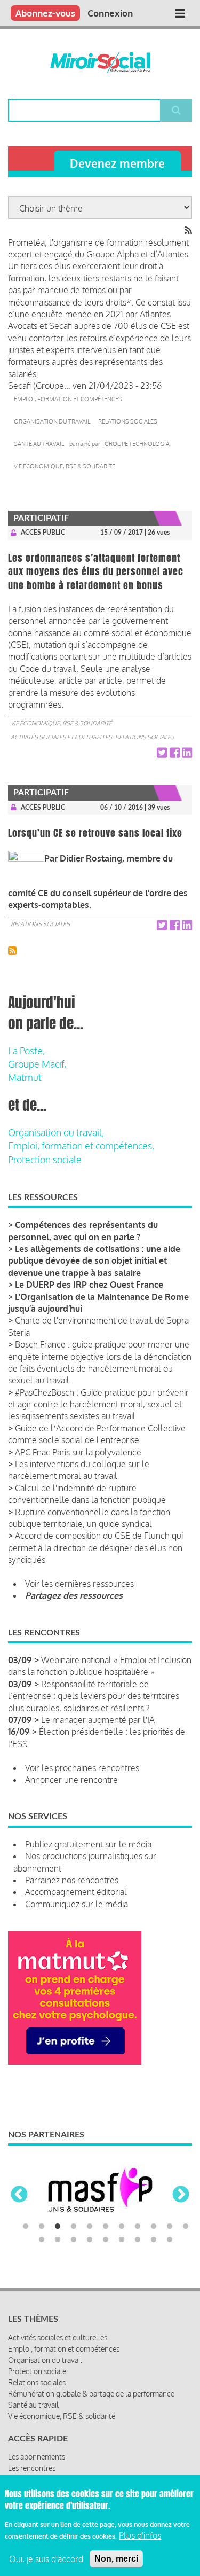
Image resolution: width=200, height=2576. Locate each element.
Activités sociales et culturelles (61, 737)
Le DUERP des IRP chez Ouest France (89, 1285)
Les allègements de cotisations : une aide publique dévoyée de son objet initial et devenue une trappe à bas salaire (94, 1261)
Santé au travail (39, 444)
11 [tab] (186, 2227)
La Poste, (26, 1051)
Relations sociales (128, 421)
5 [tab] (90, 2227)
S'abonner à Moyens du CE (12, 951)
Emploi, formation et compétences (68, 399)
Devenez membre (117, 163)
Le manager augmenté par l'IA (98, 1720)
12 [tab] (42, 2240)
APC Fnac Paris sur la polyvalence (78, 1452)
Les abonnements (37, 2457)
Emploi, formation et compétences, (81, 1146)
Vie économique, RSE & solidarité (65, 466)
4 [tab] (74, 2227)
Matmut (25, 1077)
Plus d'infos (140, 2535)
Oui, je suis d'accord (46, 2559)
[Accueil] (100, 62)
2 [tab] (42, 2227)
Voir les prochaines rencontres (82, 1768)
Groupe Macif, (37, 1064)
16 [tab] (106, 2240)
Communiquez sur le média (77, 1904)
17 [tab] (122, 2240)
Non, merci (116, 2559)
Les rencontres (32, 2468)
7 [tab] (122, 2227)
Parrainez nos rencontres (72, 1880)
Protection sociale (45, 1160)
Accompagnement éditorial (76, 1892)
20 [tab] (170, 2240)
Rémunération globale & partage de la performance (91, 2394)
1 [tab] (26, 2227)
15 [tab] (90, 2240)
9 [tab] (154, 2227)
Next (181, 2195)
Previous (19, 2195)
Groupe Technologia (137, 444)
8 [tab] (138, 2227)
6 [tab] (106, 2227)
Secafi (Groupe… (39, 386)
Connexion (110, 13)
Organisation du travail (52, 421)
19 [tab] (154, 2240)
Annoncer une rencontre (71, 1780)
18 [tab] (138, 2240)
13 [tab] (58, 2240)
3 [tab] (58, 2227)
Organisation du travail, (56, 1132)
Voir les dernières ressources (79, 1584)
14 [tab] (74, 2240)
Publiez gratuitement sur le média (88, 1844)
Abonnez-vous (45, 13)
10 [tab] (170, 2227)
